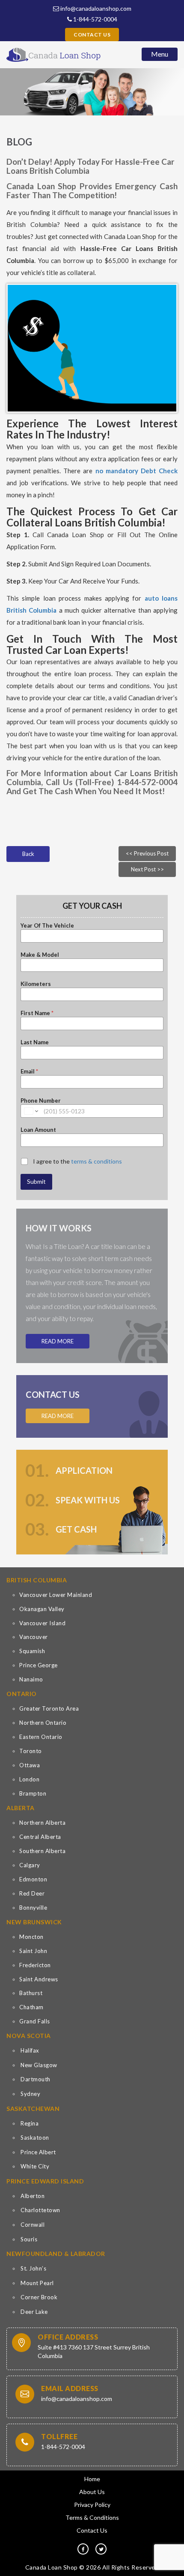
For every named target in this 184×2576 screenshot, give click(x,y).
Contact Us (92, 35)
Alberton (33, 2196)
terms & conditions (96, 1161)
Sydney (30, 2094)
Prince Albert (38, 2152)
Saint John (33, 1951)
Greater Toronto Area (49, 1708)
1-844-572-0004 (95, 19)
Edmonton (33, 1879)
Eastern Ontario (41, 1737)
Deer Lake (34, 2312)
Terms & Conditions (92, 2517)
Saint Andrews (39, 1979)
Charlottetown (40, 2210)
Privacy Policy (92, 2505)
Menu (160, 54)
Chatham (31, 2007)
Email (29, 1071)
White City (35, 2166)
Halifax (30, 2050)
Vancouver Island (42, 1623)
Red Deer (32, 1893)
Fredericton (35, 1965)
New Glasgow (39, 2065)
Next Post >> (147, 869)
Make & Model (40, 955)
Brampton (33, 1793)
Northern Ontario (43, 1723)
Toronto (31, 1751)
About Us (92, 2492)
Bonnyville (33, 1908)
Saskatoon (35, 2138)
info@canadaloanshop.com (95, 8)
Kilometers (36, 984)
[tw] (101, 2549)
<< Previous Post (147, 853)
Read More (58, 1341)
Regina (30, 2123)
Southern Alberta (42, 1851)
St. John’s (33, 2268)
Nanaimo (31, 1679)
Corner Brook (39, 2297)
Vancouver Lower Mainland (56, 1595)
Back (28, 854)
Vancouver (34, 1637)
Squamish (32, 1651)
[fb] (83, 2549)
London (29, 1779)
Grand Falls (35, 2021)
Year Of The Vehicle (47, 925)
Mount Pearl (37, 2283)
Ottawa (30, 1765)
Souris (29, 2239)
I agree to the (77, 1161)
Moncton (31, 1937)
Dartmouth (36, 2079)
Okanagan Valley (42, 1609)
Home (92, 2479)
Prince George (39, 1665)
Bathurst (31, 1993)
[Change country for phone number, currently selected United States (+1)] (31, 1111)
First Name (37, 1013)
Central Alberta (40, 1837)
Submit (36, 1181)
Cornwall (33, 2225)
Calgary (30, 1865)
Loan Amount (38, 1130)
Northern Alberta (42, 1823)
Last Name (35, 1042)
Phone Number (41, 1101)
